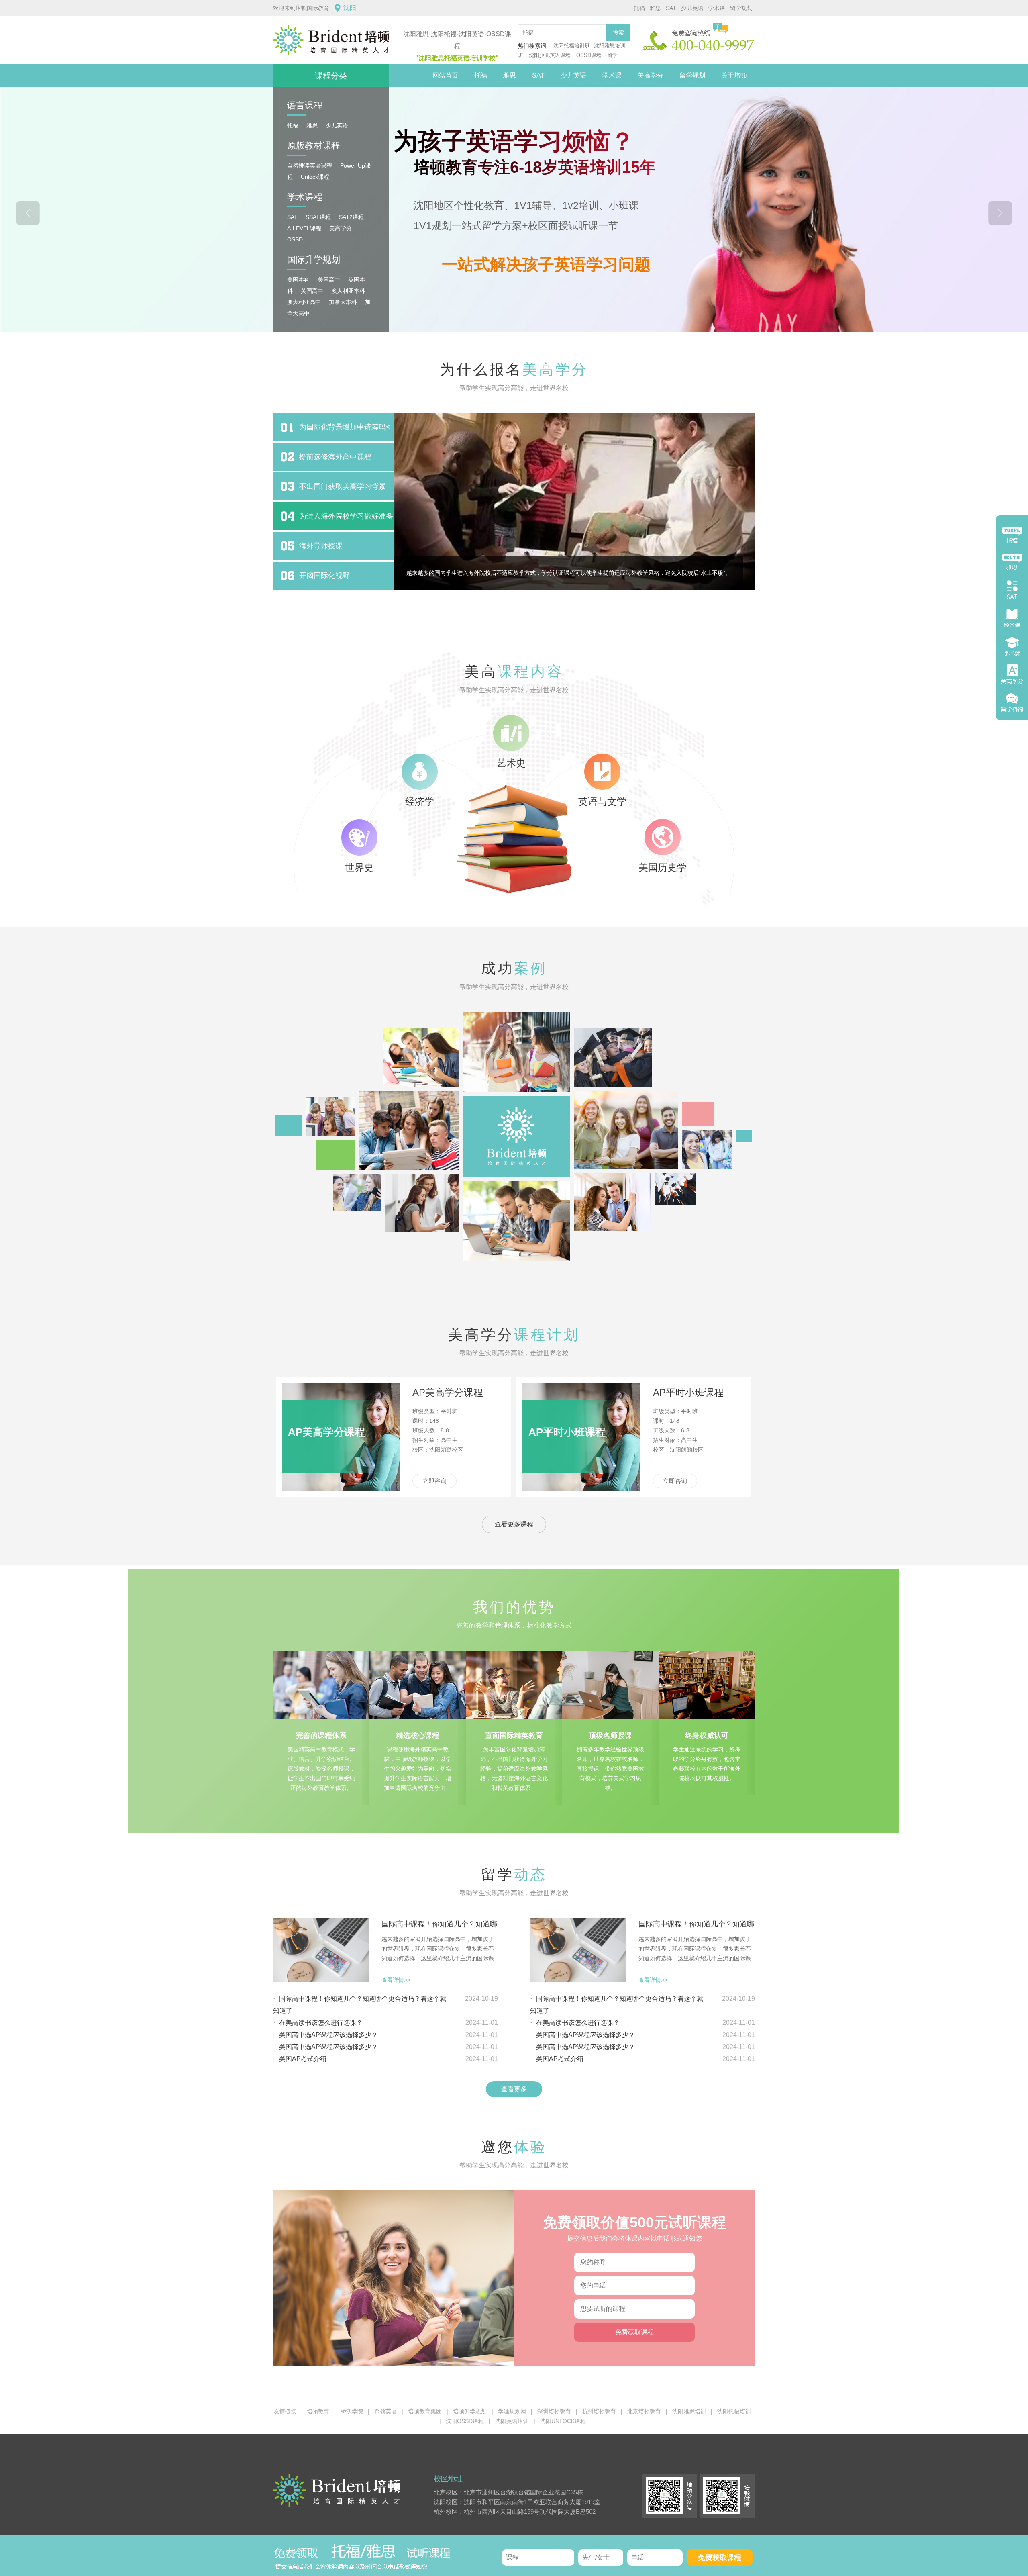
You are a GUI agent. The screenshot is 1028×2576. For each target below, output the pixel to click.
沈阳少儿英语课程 (551, 55)
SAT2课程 (351, 217)
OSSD (295, 239)
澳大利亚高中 (304, 302)
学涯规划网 (512, 2411)
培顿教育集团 (425, 2411)
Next (1000, 213)
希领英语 (385, 2411)
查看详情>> (396, 1980)
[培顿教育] (333, 40)
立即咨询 (434, 1481)
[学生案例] (514, 1136)
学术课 (717, 8)
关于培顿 (734, 75)
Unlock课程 (315, 177)
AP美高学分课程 (448, 1392)
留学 (612, 55)
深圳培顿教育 (554, 2411)
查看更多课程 (514, 1524)
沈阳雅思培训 (689, 2411)
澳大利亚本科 (348, 291)
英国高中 (312, 291)
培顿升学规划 (470, 2411)
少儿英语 (692, 8)
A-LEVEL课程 (304, 228)
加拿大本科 (343, 302)
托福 (639, 8)
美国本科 (298, 280)
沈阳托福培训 (734, 2411)
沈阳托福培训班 (572, 46)
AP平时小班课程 (688, 1392)
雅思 (655, 8)
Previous (28, 213)
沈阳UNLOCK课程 (563, 2421)
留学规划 (741, 8)
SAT (671, 8)
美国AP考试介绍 (303, 2059)
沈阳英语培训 (512, 2421)
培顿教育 (318, 2411)
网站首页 (445, 75)
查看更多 (514, 2089)
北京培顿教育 (644, 2411)
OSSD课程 (589, 55)
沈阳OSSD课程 (465, 2421)
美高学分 (651, 75)
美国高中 (329, 280)
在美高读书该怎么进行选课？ (321, 2023)
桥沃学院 (352, 2411)
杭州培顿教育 (599, 2411)
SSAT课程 (318, 217)
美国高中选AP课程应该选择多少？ (328, 2035)
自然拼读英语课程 (310, 165)
